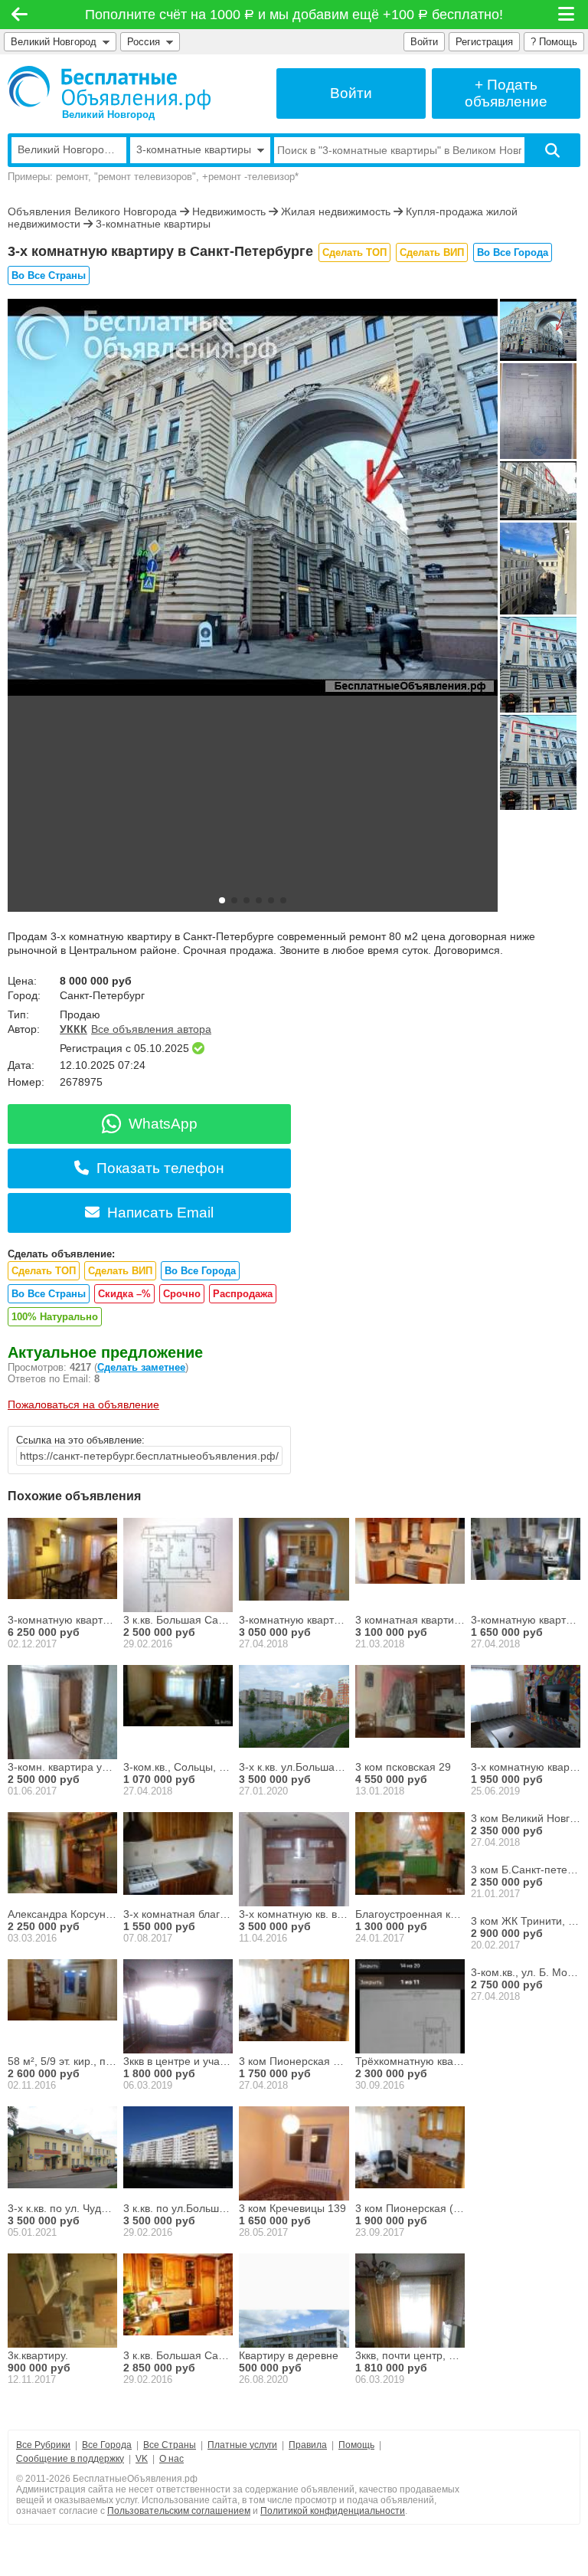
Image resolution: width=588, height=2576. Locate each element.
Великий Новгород (54, 42)
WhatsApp (163, 1124)
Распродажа (243, 1294)
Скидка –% (124, 1294)
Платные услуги (242, 2445)
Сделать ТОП (354, 252)
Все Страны (170, 2445)
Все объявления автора (151, 1029)
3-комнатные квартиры (153, 224)
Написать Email (160, 1213)
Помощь (356, 2445)
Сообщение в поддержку (70, 2459)
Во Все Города (513, 252)
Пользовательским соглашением (179, 2511)
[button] (222, 900)
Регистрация (484, 42)
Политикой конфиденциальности (333, 2511)
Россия (147, 42)
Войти (424, 42)
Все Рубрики (43, 2445)
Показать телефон (160, 1168)
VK (142, 2459)
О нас (171, 2459)
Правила (308, 2445)
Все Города (107, 2445)
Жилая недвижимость (336, 211)
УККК (73, 1029)
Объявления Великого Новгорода (92, 211)
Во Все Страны (49, 275)
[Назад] (20, 15)
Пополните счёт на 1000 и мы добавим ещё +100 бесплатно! (294, 15)
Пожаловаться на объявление (83, 1404)
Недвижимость (229, 211)
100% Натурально (55, 1317)
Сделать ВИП (432, 252)
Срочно (182, 1294)
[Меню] (567, 15)
